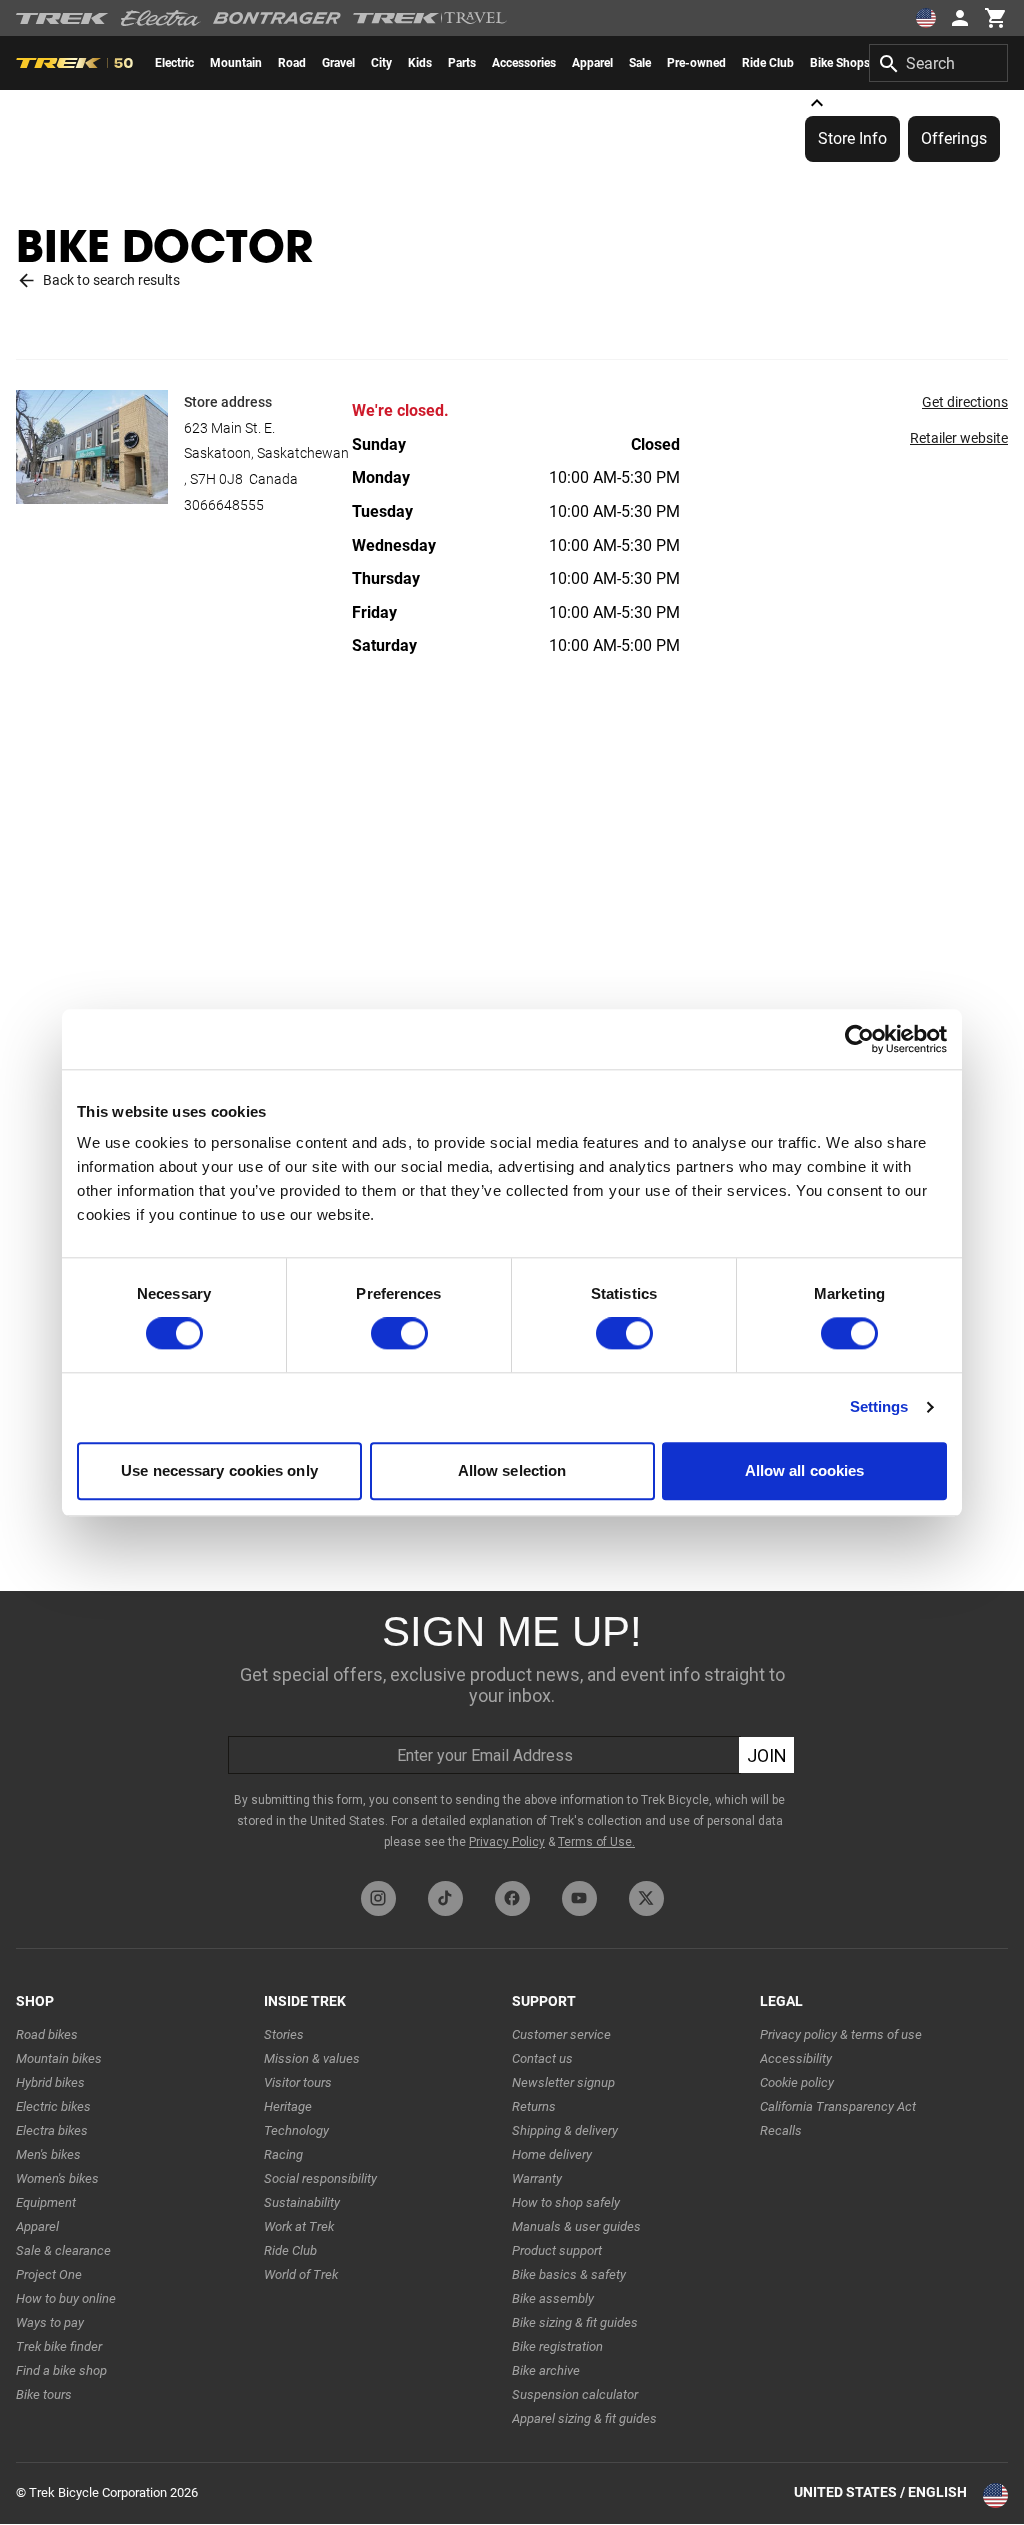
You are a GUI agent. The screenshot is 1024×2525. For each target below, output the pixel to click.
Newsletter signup (563, 2082)
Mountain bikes (59, 2058)
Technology (296, 2130)
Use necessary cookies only (219, 1470)
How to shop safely (566, 2202)
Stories (284, 2034)
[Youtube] (579, 1898)
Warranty (537, 2178)
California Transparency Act (838, 2106)
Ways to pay (50, 2322)
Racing (283, 2154)
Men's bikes (48, 2154)
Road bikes (47, 2034)
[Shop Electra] (161, 18)
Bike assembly (553, 2298)
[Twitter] (646, 1898)
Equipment (46, 2202)
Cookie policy (797, 2082)
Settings (879, 1407)
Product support (557, 2250)
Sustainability (302, 2202)
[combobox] (938, 63)
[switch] (399, 1334)
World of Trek (301, 2274)
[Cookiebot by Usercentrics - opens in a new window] (859, 1039)
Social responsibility (320, 2178)
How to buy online (66, 2298)
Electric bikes (53, 2106)
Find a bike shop (61, 2370)
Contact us (542, 2058)
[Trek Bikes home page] (62, 18)
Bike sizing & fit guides (575, 2322)
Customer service (561, 2034)
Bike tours (44, 2394)
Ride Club (290, 2250)
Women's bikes (57, 2178)
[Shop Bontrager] (277, 18)
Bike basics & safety (569, 2274)
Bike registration (557, 2346)
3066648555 (224, 505)
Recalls (781, 2130)
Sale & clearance (63, 2250)
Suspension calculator (575, 2394)
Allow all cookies (805, 1470)
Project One (49, 2274)
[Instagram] (378, 1898)
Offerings (954, 138)
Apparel (37, 2226)
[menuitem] (174, 63)
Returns (534, 2106)
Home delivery (552, 2154)
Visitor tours (298, 2082)
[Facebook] (512, 1898)
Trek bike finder (59, 2346)
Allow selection (512, 1470)
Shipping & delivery (565, 2130)
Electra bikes (52, 2130)
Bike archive (546, 2370)
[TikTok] (445, 1898)
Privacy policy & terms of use (841, 2034)
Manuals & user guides (576, 2226)
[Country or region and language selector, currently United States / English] (926, 18)
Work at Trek (299, 2226)
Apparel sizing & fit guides (584, 2418)
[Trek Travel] (430, 18)
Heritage (288, 2106)
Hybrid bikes (50, 2082)
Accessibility (796, 2058)
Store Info (852, 138)
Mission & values (312, 2058)
